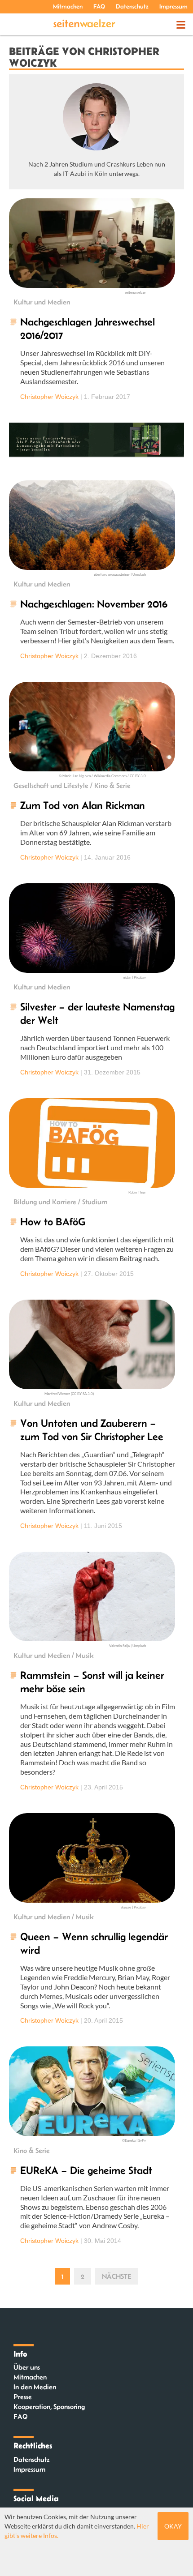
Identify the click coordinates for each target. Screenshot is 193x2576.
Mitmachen (68, 6)
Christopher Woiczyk (49, 397)
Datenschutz (132, 6)
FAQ (99, 6)
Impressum (173, 6)
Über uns (27, 2367)
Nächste (117, 2276)
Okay (173, 2526)
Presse (23, 2397)
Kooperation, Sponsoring (49, 2407)
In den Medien (35, 2387)
